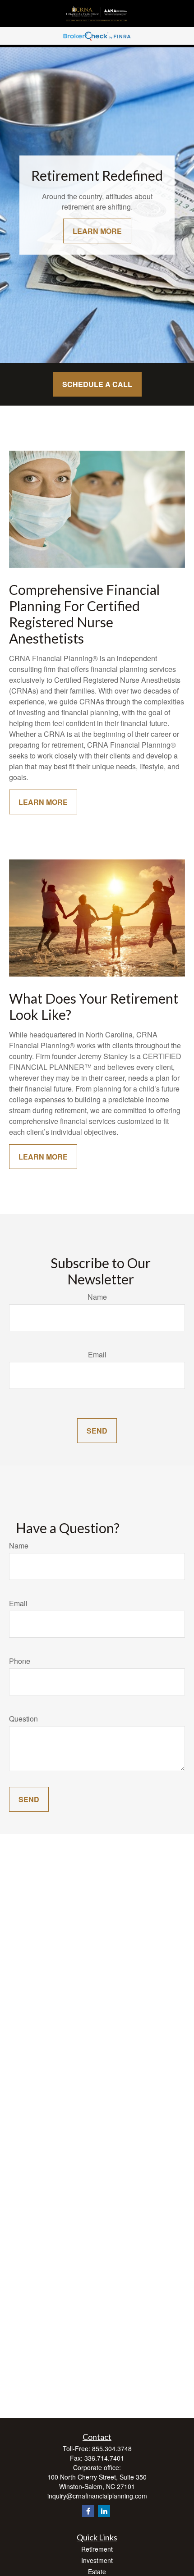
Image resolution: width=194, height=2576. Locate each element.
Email (97, 1354)
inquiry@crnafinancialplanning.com (97, 2496)
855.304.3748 (112, 2448)
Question (23, 1719)
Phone (20, 1661)
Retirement (97, 2549)
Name (97, 1297)
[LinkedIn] (104, 2511)
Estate (97, 2571)
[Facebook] (88, 2511)
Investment (97, 2560)
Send (97, 1431)
